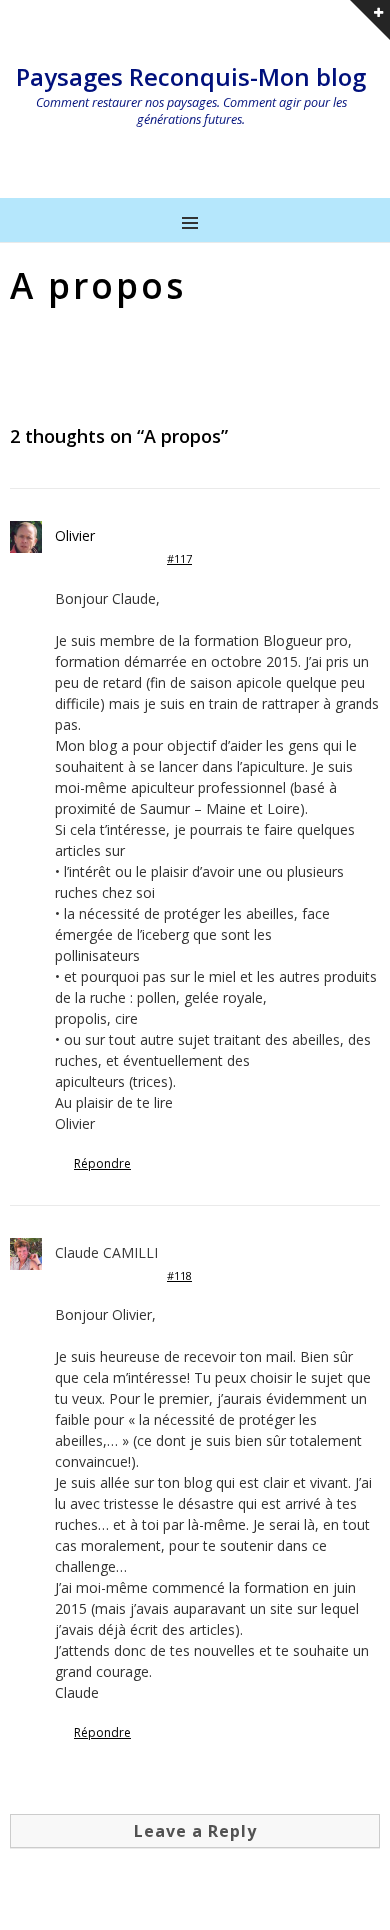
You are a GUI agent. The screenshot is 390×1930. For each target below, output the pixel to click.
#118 (179, 1275)
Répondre (102, 1163)
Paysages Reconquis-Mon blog (191, 76)
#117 (179, 558)
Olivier (75, 535)
